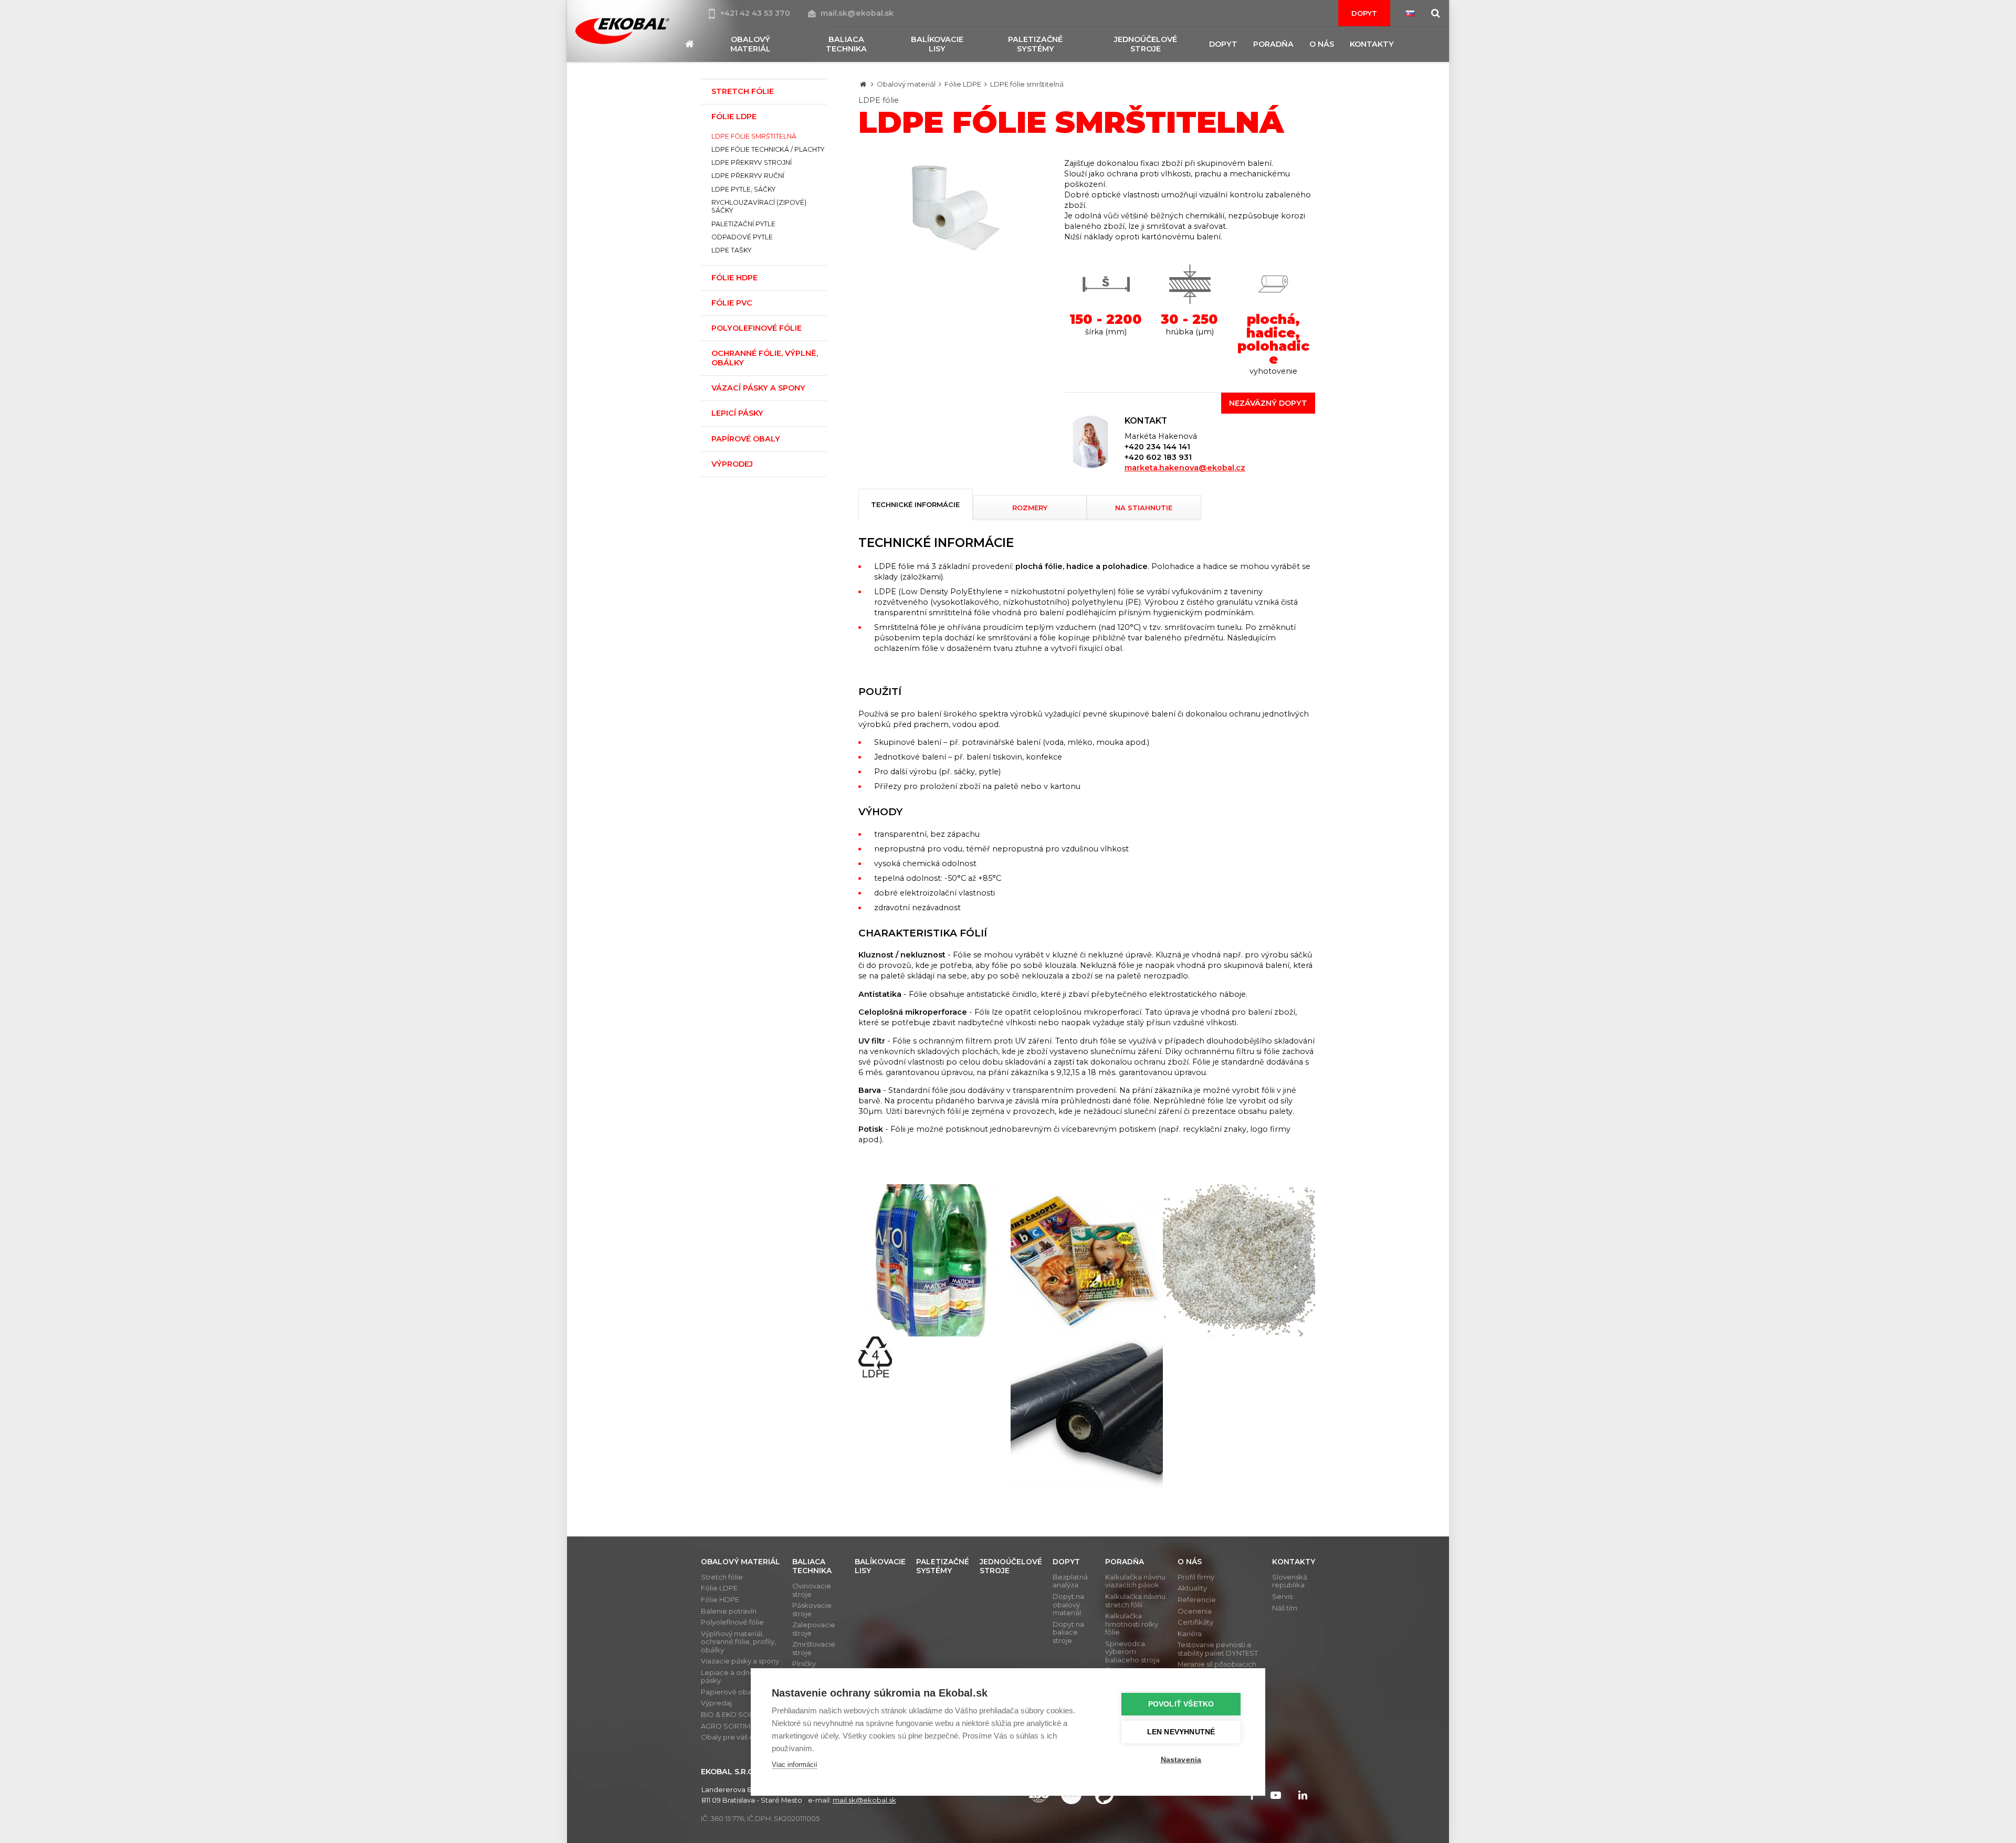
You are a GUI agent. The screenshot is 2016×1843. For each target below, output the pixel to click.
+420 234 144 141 (1157, 447)
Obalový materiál (906, 84)
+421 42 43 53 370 (756, 13)
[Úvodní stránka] (622, 31)
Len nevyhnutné (1181, 1732)
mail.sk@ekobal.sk (857, 13)
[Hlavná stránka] (863, 84)
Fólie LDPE (963, 84)
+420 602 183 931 (1158, 457)
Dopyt (1364, 13)
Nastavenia (1181, 1760)
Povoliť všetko (1181, 1704)
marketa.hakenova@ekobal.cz (1185, 468)
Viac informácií (795, 1765)
